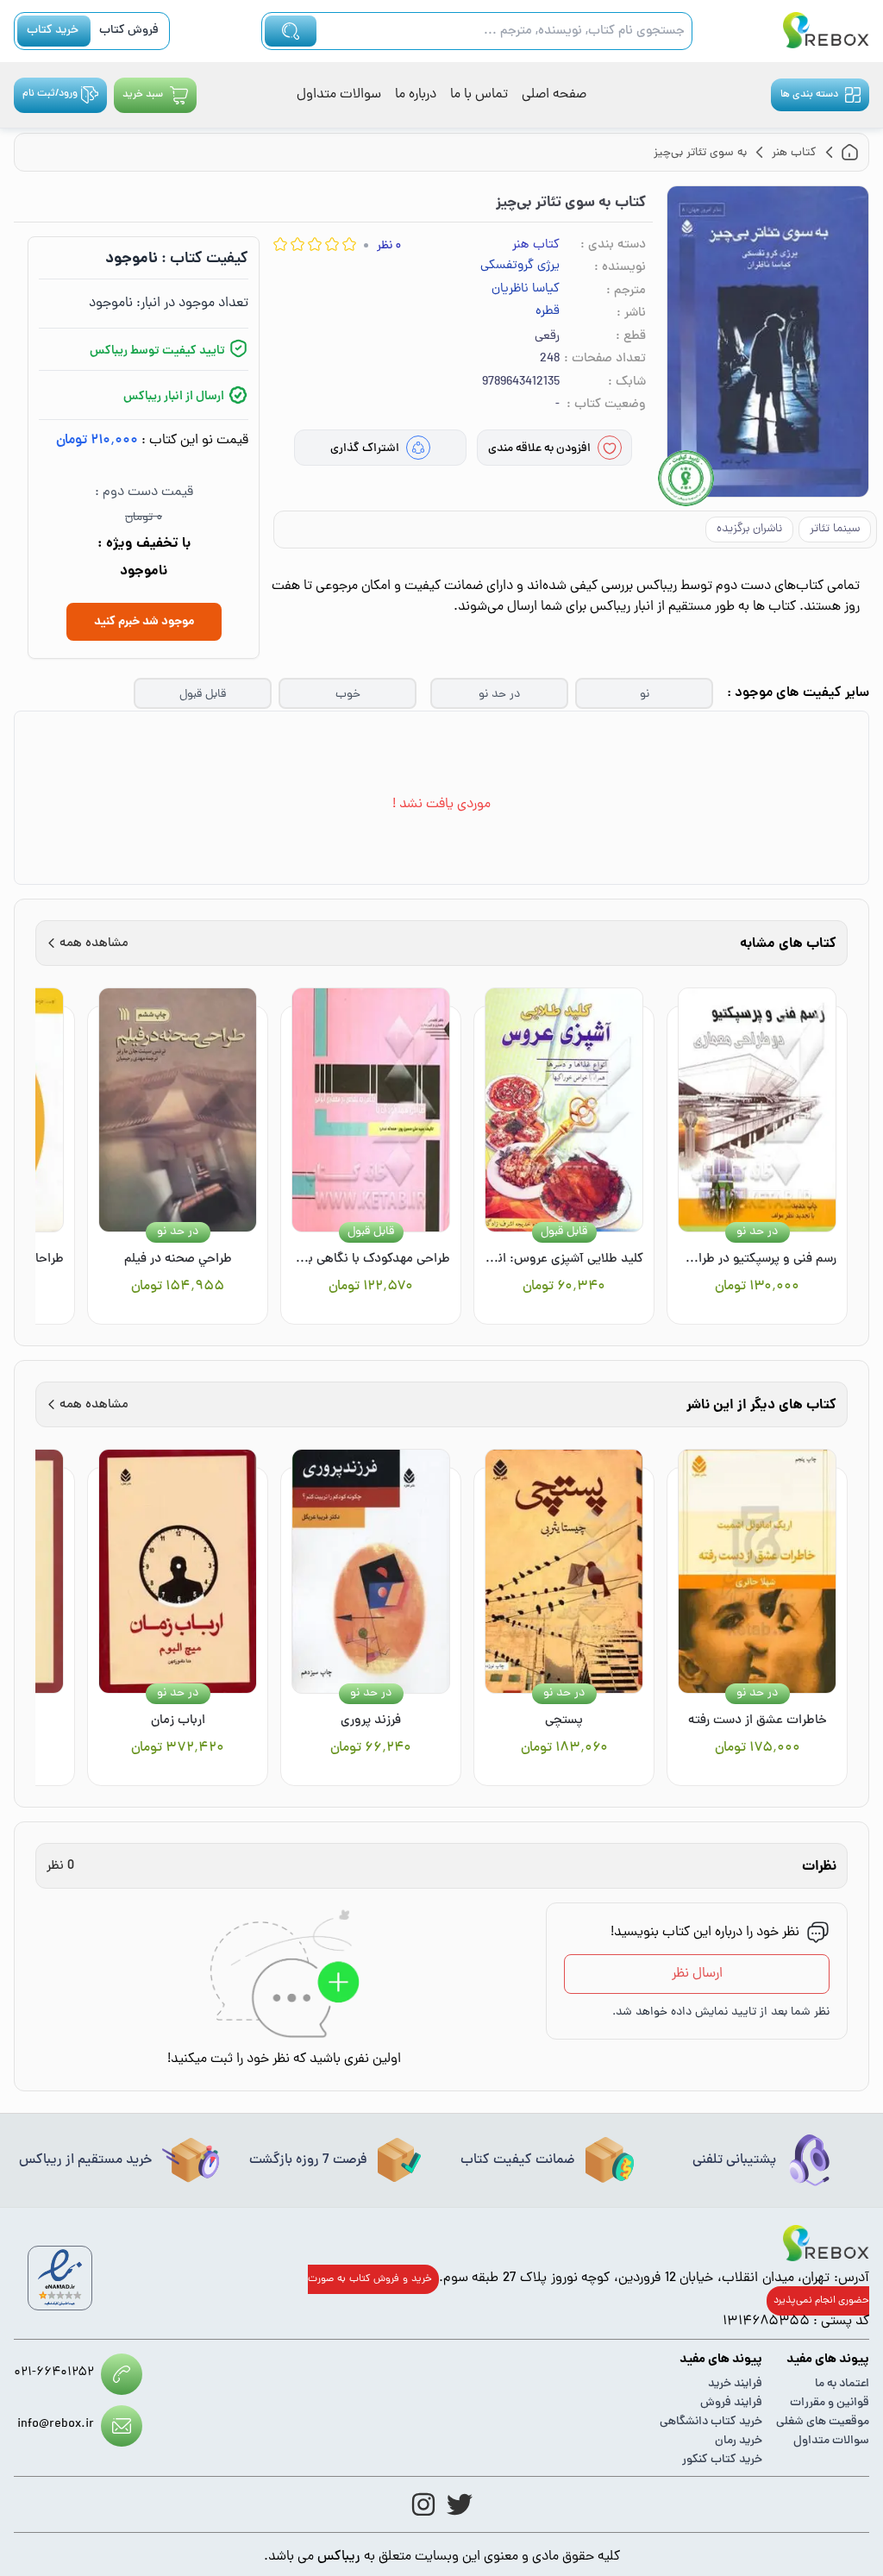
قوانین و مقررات (830, 2403)
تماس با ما (479, 95)
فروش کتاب (129, 31)
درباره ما (416, 95)
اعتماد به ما (842, 2384)
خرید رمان (739, 2441)
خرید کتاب (53, 31)
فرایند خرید (735, 2384)
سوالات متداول (339, 95)
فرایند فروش (731, 2403)
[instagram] (423, 2504)
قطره (548, 312)
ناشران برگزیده (749, 529)
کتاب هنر (536, 245)
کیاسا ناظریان (526, 290)
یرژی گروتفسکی (520, 266)
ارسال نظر (697, 1974)
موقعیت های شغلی (823, 2422)
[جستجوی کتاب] (291, 31)
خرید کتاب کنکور (722, 2460)
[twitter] (460, 2504)
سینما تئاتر (835, 529)
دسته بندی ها (809, 95)
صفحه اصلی (554, 95)
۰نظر (389, 246)
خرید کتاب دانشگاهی (711, 2422)
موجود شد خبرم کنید (144, 622)
